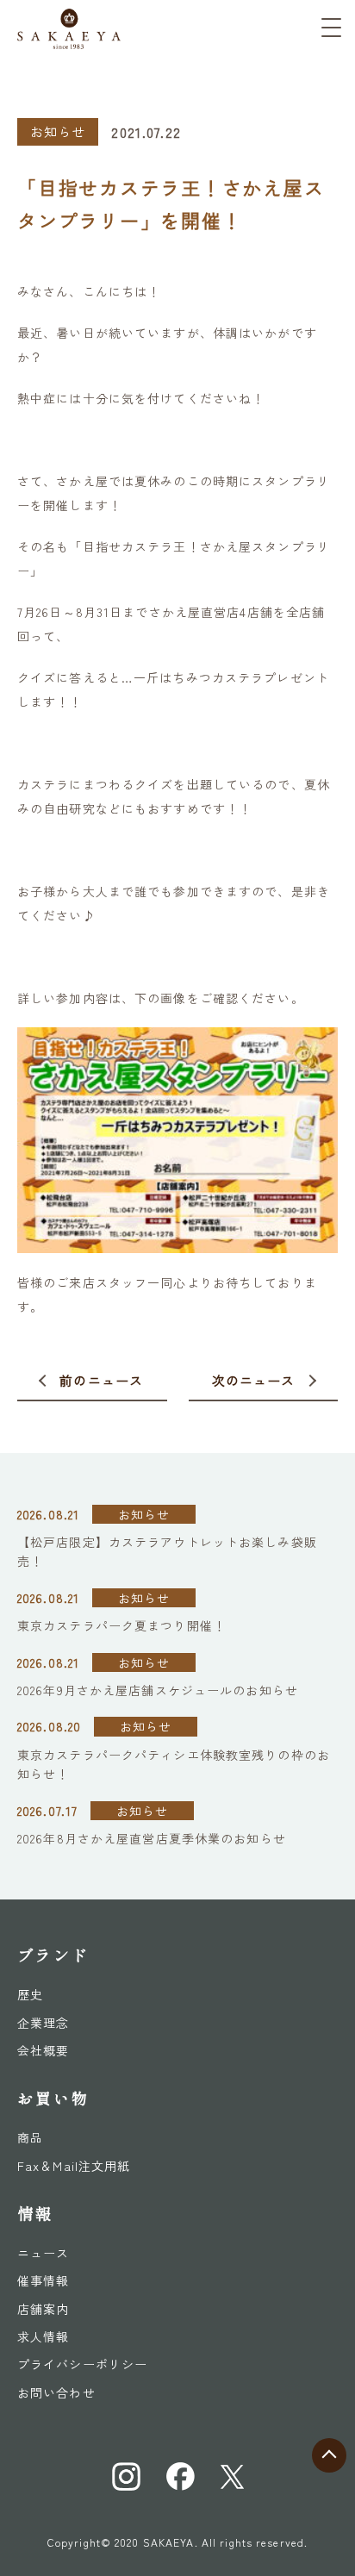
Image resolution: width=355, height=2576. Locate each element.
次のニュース (254, 1380)
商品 (30, 2137)
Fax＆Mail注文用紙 (74, 2166)
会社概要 (43, 2050)
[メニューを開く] (331, 28)
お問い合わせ (56, 2392)
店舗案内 (43, 2309)
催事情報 (43, 2280)
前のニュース (101, 1380)
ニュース (43, 2253)
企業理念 (43, 2023)
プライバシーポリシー (82, 2364)
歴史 (30, 1994)
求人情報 (43, 2336)
